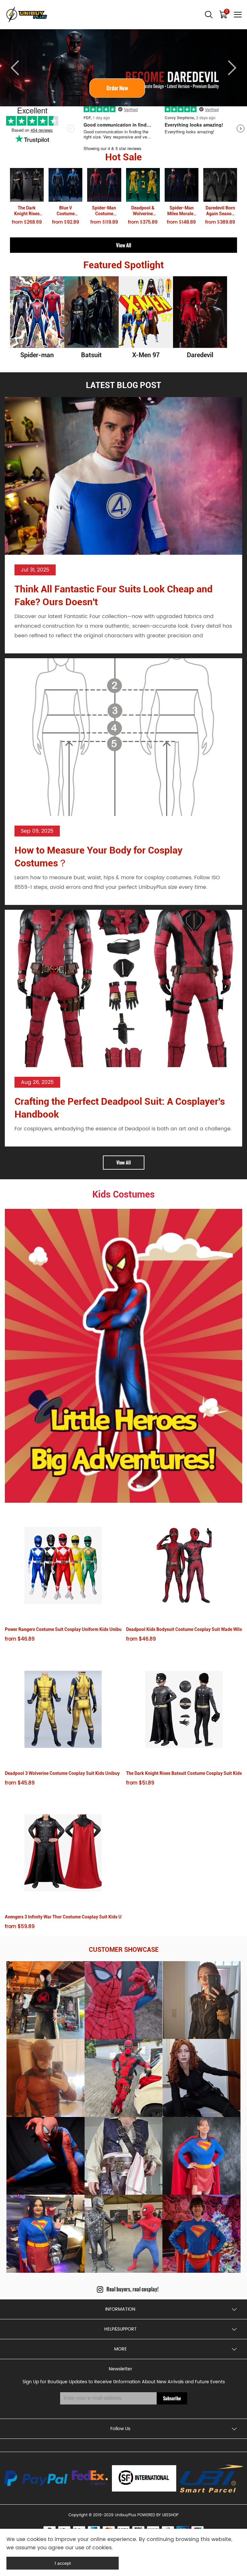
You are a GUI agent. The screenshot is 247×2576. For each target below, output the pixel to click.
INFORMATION (120, 2309)
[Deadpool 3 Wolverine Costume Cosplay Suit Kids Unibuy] (63, 1709)
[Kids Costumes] (123, 1356)
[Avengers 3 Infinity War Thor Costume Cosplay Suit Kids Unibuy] (63, 1853)
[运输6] (144, 2478)
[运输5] (212, 2478)
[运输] (90, 2478)
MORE (120, 2349)
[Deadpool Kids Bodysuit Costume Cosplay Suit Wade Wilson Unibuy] (184, 1566)
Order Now (124, 88)
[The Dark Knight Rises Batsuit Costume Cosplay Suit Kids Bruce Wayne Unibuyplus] (184, 1709)
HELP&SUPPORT (120, 2329)
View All (124, 245)
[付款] (36, 2478)
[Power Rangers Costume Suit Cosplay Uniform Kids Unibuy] (63, 1566)
